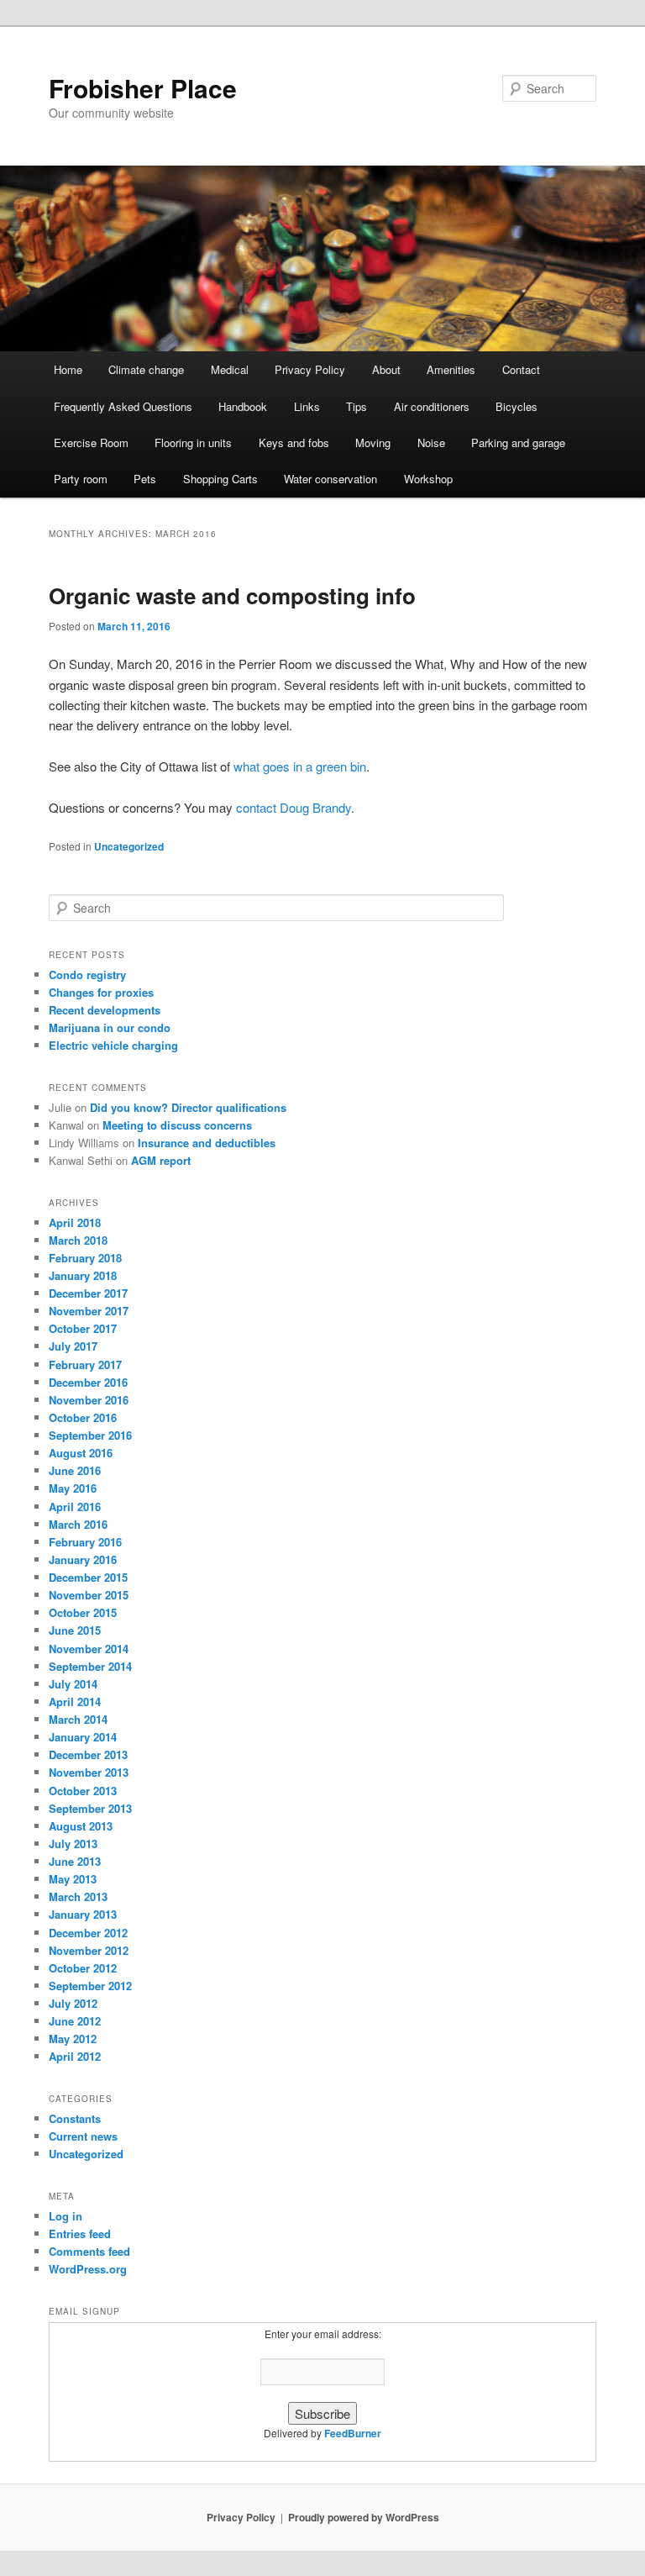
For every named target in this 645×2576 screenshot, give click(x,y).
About (386, 369)
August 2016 (81, 1453)
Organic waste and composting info (232, 595)
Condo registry (87, 975)
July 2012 (73, 2003)
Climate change (146, 369)
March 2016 (78, 1524)
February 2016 (85, 1542)
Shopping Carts (220, 479)
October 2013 (83, 1791)
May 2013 (73, 1879)
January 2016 (83, 1559)
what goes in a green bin (300, 766)
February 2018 (85, 1258)
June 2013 (75, 1861)
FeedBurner (353, 2433)
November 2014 (89, 1649)
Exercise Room (91, 443)
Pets (145, 479)
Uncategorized (129, 846)
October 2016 (83, 1417)
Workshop (428, 479)
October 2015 (83, 1612)
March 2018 (78, 1240)
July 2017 (73, 1346)
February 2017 (85, 1364)
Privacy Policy (310, 369)
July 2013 (73, 1844)
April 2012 (75, 2056)
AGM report (161, 1160)
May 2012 (73, 2039)
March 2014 (78, 1719)
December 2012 (88, 1933)
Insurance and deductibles (207, 1143)
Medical (230, 369)
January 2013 (83, 1914)
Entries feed (80, 2234)
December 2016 (88, 1382)
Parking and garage (518, 443)
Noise (431, 443)
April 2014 (75, 1702)
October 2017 (83, 1328)
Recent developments (105, 1010)
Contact (521, 369)
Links (307, 406)
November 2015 (89, 1595)
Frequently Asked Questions (123, 406)
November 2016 (89, 1400)
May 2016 (73, 1488)
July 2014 (73, 1684)
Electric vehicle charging (113, 1045)
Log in (66, 2216)
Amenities (451, 369)
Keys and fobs (294, 443)
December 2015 (88, 1577)
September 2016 (90, 1435)
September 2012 (90, 1986)
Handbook (243, 406)
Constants (75, 2118)
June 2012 (75, 2021)
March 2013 (78, 1896)
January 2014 (83, 1737)
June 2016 (75, 1470)
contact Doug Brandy (294, 807)
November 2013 (89, 1772)
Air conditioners (432, 406)
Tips (357, 406)
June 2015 (75, 1630)
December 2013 (88, 1754)
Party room (81, 479)
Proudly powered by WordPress (364, 2517)
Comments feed (89, 2251)
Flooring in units (193, 443)
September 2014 (90, 1666)
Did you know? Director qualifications (188, 1107)
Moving (373, 443)
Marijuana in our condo (110, 1027)
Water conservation (330, 479)
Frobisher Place (143, 88)
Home (68, 369)
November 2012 (89, 1950)
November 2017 (89, 1311)
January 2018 (83, 1275)
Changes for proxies (101, 992)
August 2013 (81, 1826)
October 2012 (83, 1968)
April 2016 (75, 1507)
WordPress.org (88, 2269)
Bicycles (517, 406)
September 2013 (90, 1808)
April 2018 (75, 1222)
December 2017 (88, 1293)
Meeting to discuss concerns (177, 1125)
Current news (83, 2136)
